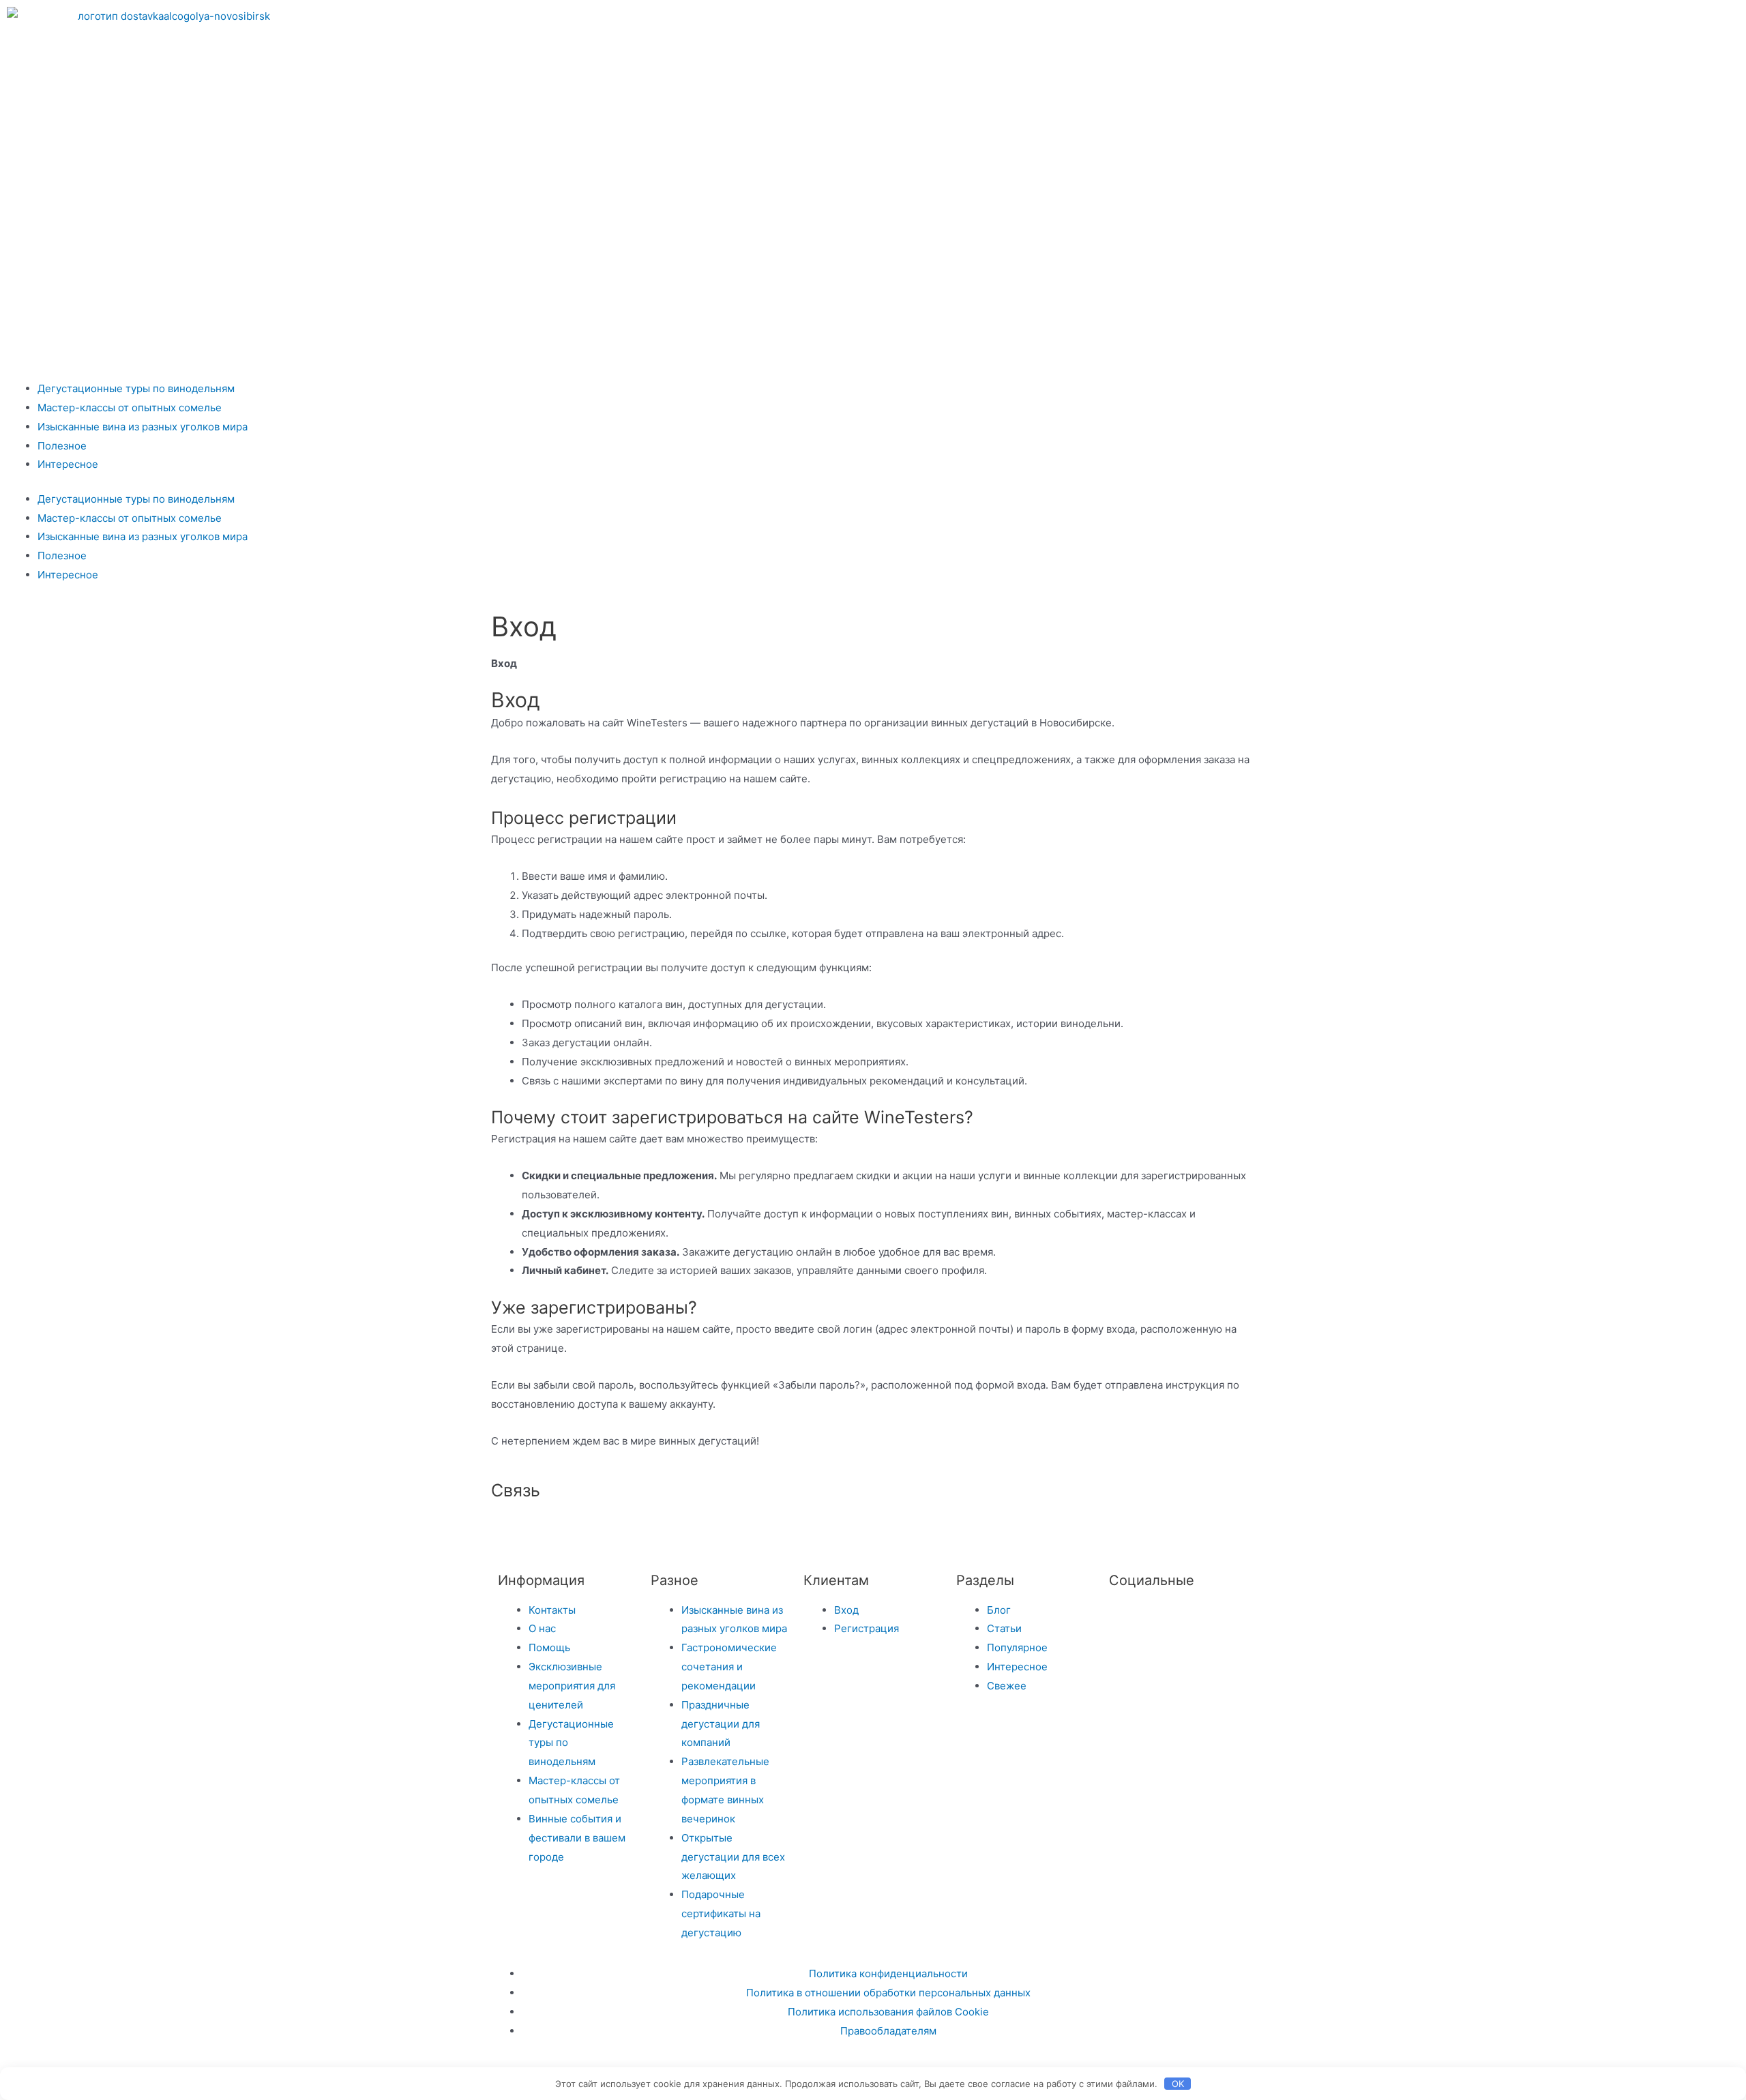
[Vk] (1225, 24)
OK (1178, 2084)
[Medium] (692, 1530)
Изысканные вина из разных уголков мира (143, 427)
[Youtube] (1335, 24)
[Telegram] (1188, 24)
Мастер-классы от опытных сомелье (130, 408)
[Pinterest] (1372, 24)
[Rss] (840, 1530)
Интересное (68, 464)
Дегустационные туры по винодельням (136, 388)
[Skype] (766, 1530)
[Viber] (803, 1530)
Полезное (62, 446)
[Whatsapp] (1299, 24)
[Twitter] (1126, 1618)
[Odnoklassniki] (1262, 24)
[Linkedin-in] (729, 1530)
